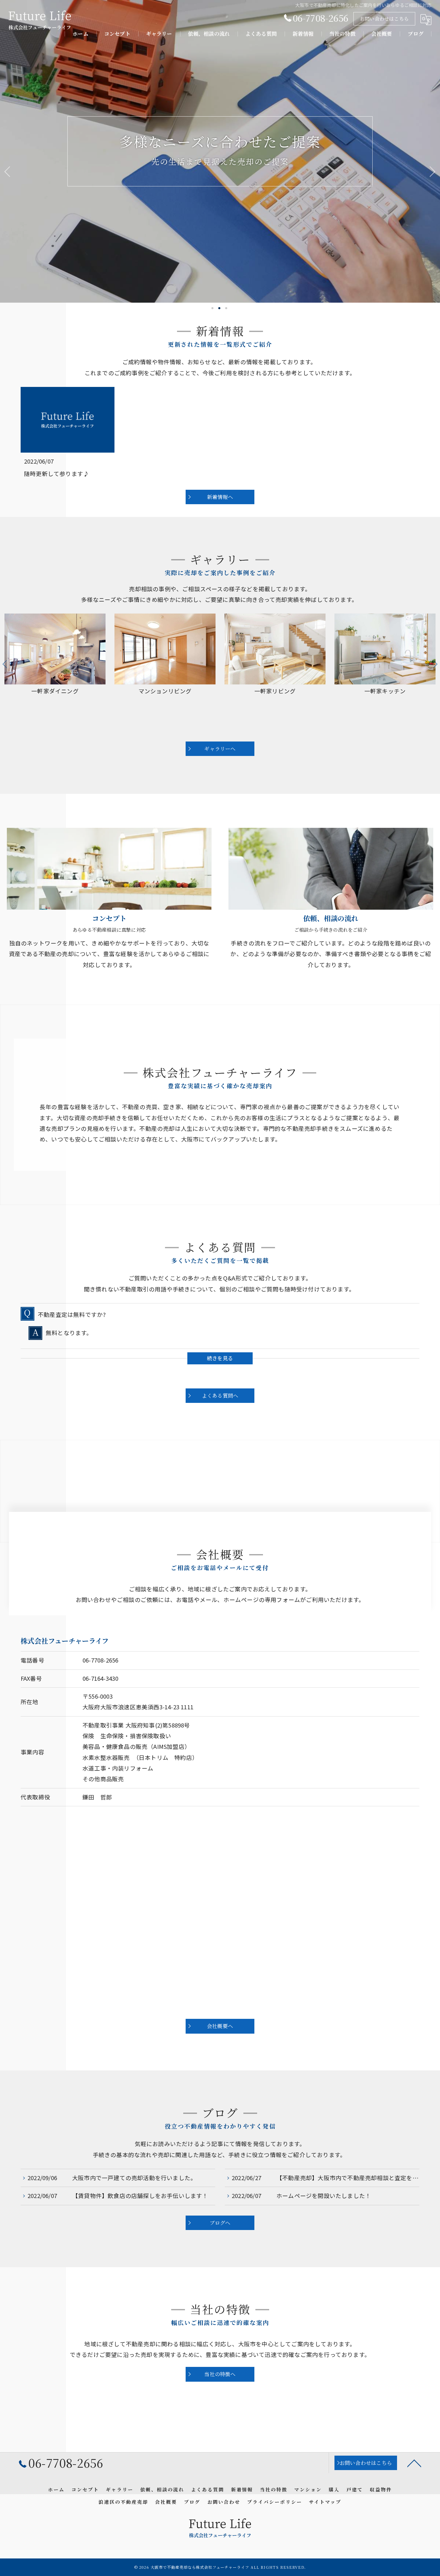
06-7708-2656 (100, 1660)
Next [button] (435, 664)
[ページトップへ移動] (414, 2463)
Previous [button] (5, 664)
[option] (55, 674)
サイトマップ (325, 2502)
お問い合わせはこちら (384, 19)
